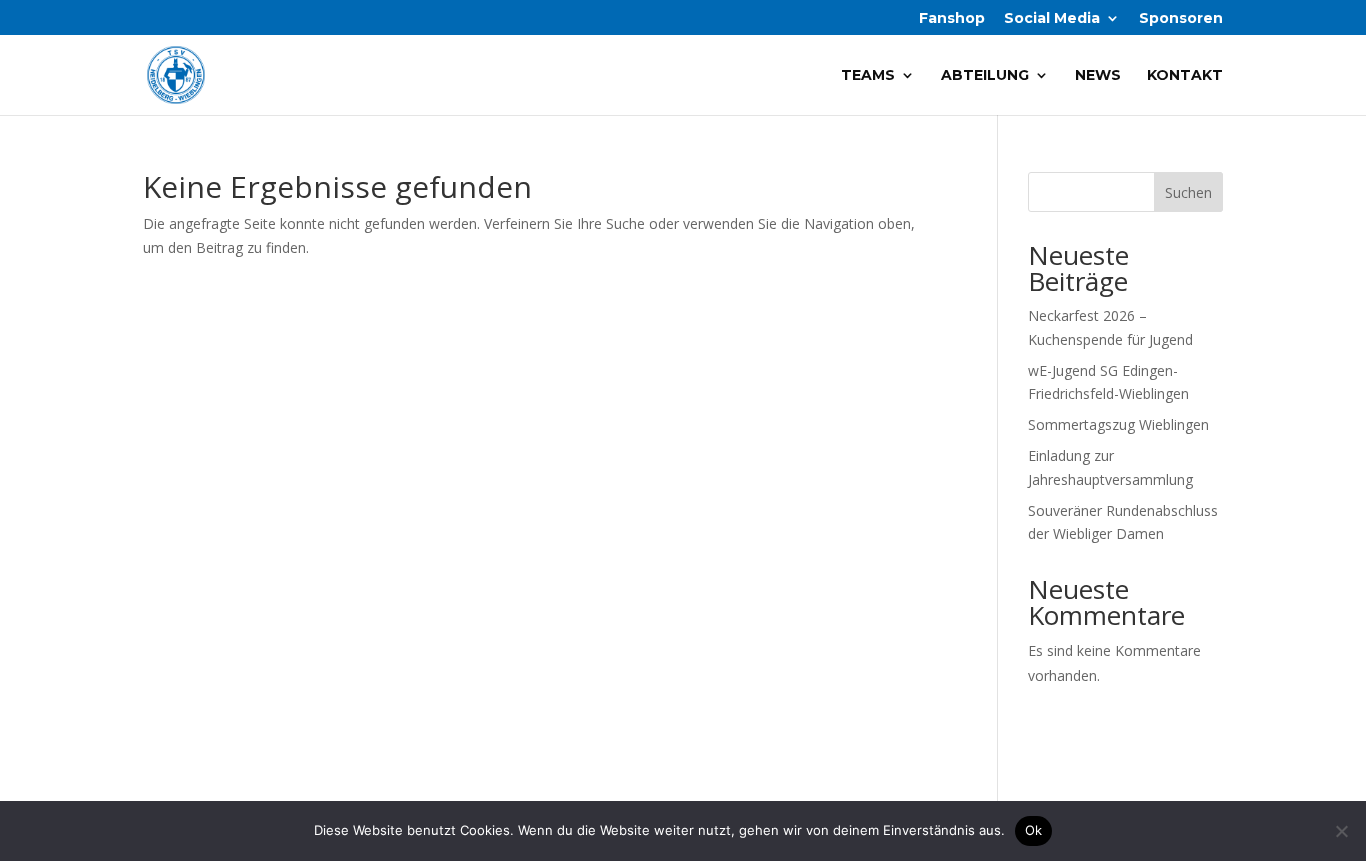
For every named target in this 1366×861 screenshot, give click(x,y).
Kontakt (1185, 76)
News (1098, 76)
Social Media (1052, 19)
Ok (1034, 830)
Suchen (1188, 192)
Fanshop (952, 19)
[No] (1341, 831)
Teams (868, 76)
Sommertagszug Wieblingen (1118, 424)
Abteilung (985, 76)
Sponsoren (1181, 19)
